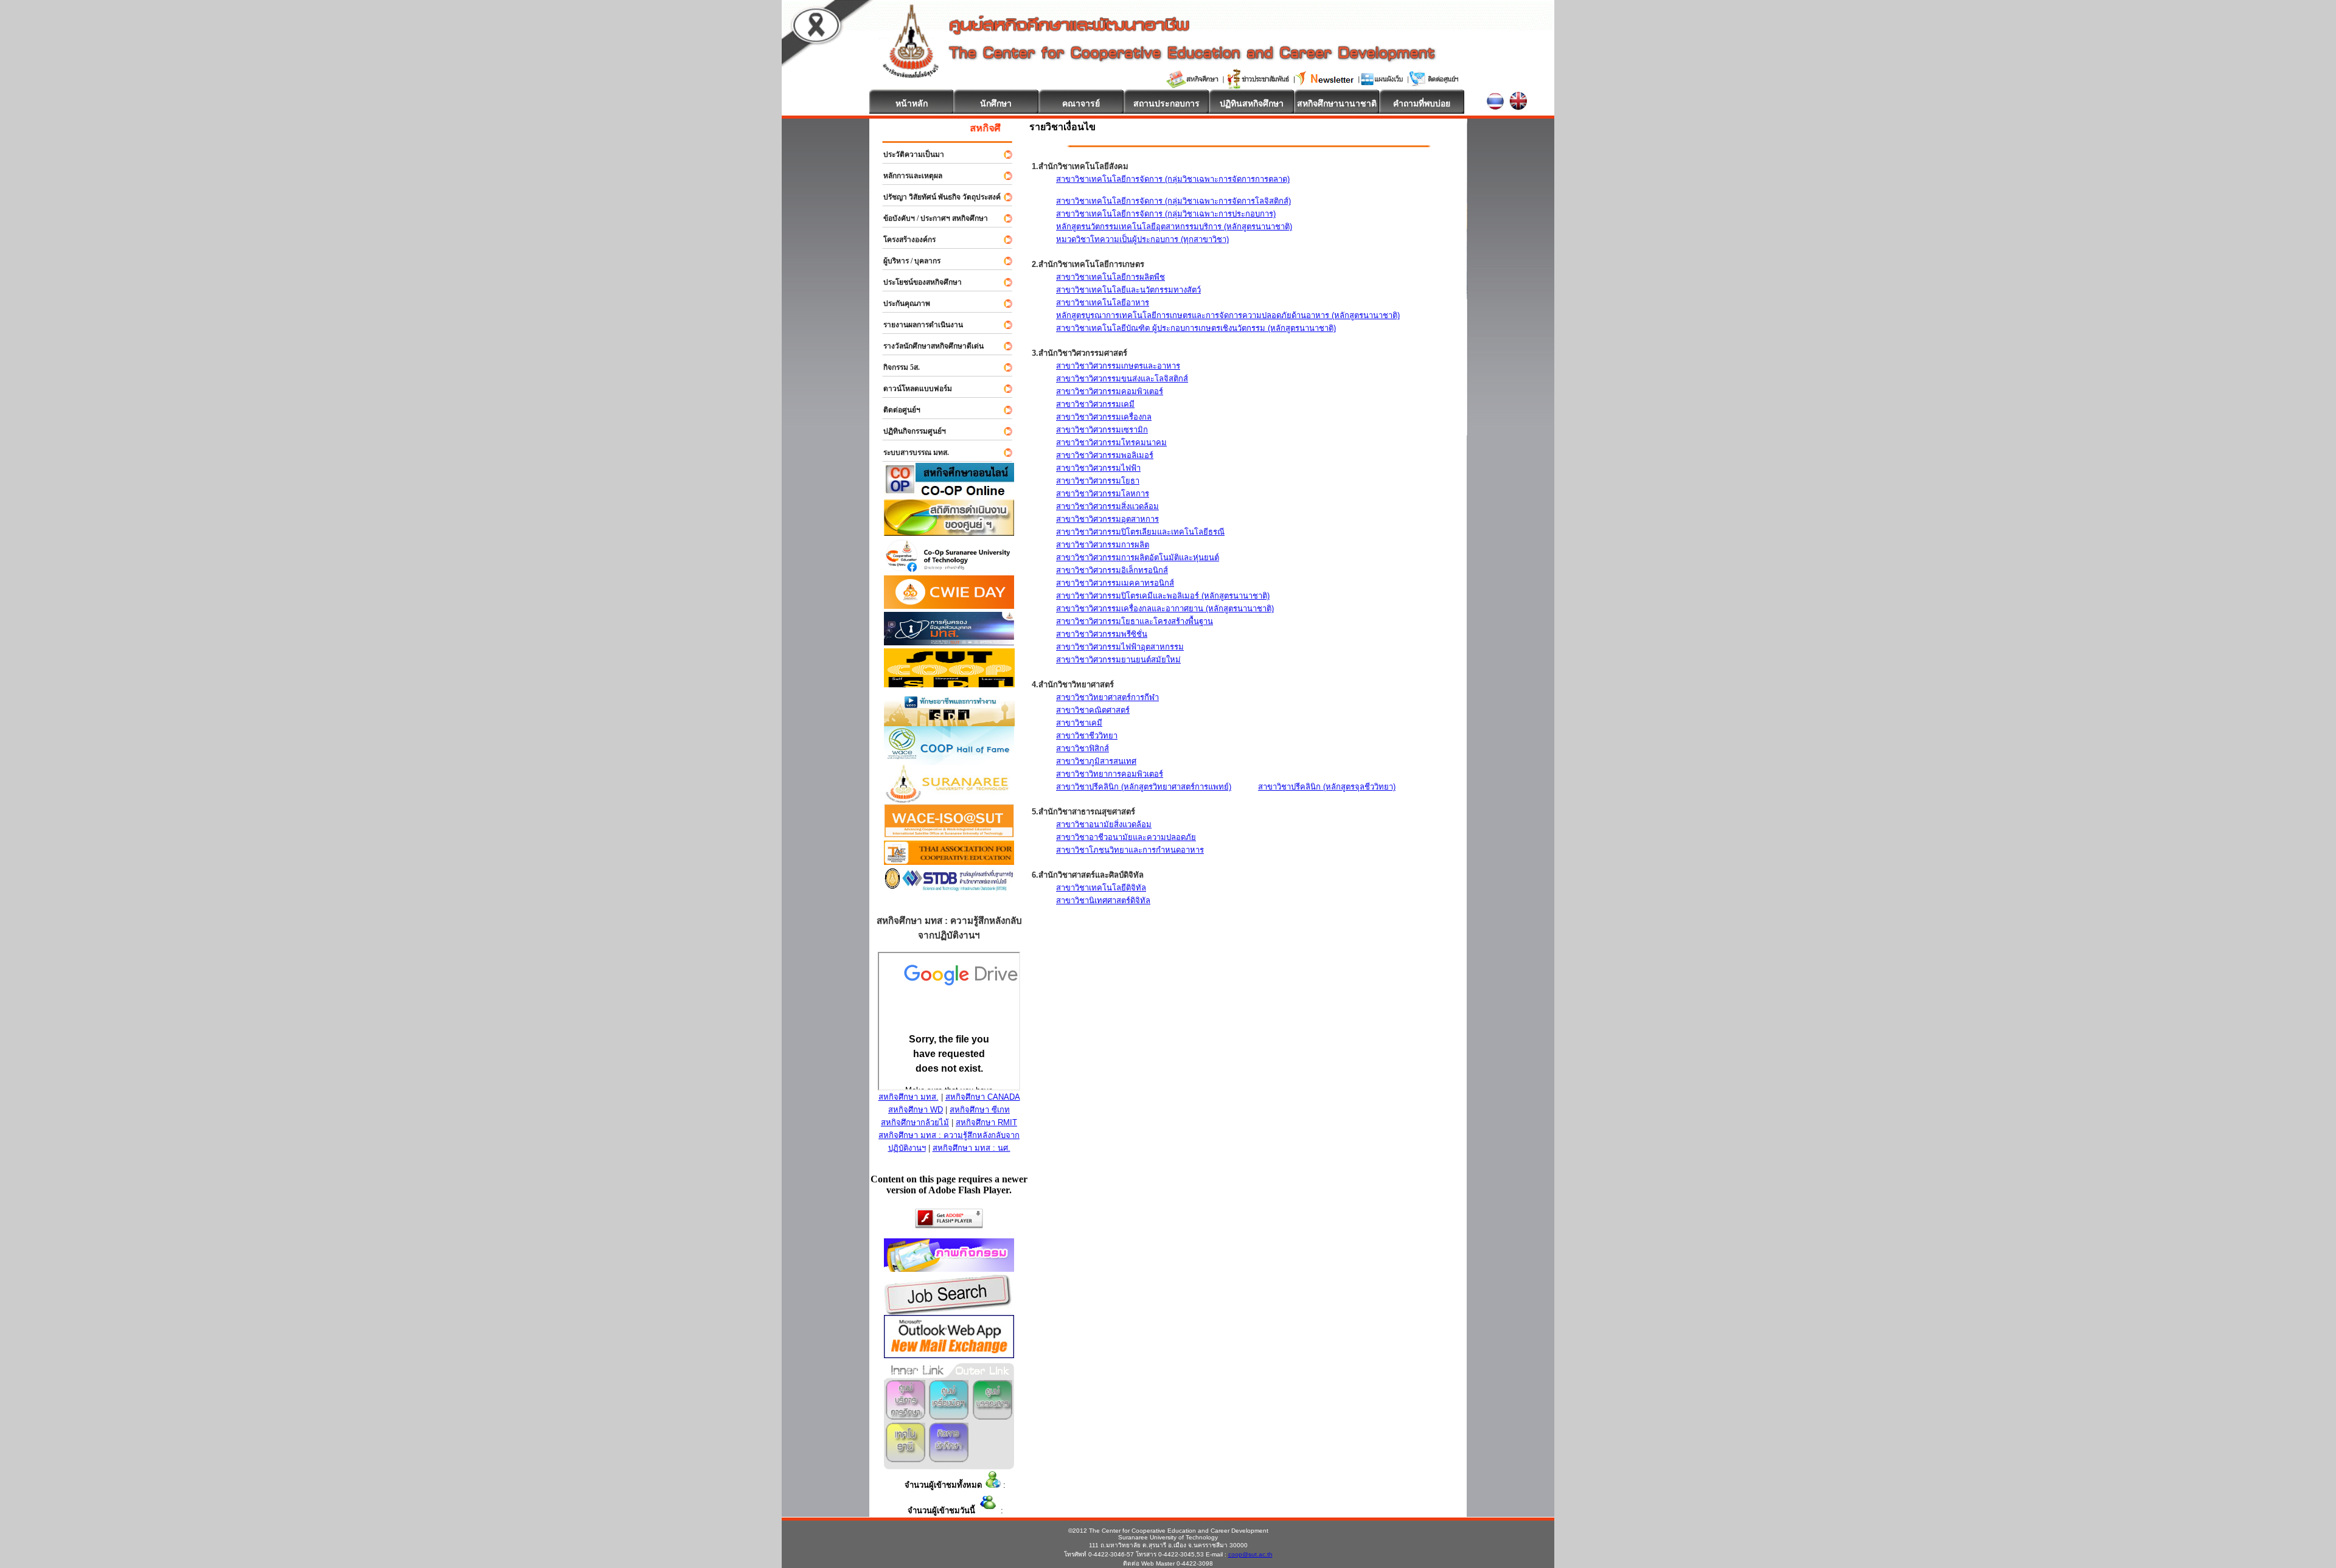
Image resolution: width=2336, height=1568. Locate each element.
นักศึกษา (996, 103)
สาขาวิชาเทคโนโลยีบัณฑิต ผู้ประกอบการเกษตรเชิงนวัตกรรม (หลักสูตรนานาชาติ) (1196, 328)
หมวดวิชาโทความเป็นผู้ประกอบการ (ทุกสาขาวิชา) (1142, 239)
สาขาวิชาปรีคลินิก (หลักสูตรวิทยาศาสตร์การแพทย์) (1144, 787)
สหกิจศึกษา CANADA (983, 1097)
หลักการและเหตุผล (907, 176)
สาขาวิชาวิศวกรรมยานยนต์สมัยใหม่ (1118, 660)
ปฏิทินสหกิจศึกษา (1252, 103)
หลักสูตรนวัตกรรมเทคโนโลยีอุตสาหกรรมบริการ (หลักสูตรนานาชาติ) (1174, 227)
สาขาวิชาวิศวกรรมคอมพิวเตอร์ (1110, 391)
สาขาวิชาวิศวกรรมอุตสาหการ (1107, 519)
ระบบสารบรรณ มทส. (911, 453)
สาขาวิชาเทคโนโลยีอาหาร (1103, 303)
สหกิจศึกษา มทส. (909, 1097)
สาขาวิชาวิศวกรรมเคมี (1095, 404)
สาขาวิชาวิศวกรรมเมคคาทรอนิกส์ (1115, 583)
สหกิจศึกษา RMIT (986, 1122)
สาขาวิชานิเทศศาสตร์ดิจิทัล (1103, 900)
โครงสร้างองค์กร (904, 240)
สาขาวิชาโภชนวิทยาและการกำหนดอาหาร (1130, 850)
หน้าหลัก (912, 103)
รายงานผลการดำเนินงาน (918, 325)
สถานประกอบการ (1166, 103)
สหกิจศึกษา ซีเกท (980, 1110)
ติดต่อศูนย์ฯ (896, 410)
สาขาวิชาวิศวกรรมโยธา (1098, 481)
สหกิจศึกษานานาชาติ (1337, 103)
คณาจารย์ (1081, 103)
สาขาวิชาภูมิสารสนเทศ (1096, 761)
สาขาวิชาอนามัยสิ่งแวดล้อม (1104, 824)
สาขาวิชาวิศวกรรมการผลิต (1103, 545)
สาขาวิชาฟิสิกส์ (1083, 748)
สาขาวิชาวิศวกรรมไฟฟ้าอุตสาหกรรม (1120, 647)
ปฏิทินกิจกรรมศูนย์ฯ (909, 431)
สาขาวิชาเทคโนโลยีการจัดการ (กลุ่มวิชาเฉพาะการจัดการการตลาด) (1173, 179)
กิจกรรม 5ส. (896, 367)
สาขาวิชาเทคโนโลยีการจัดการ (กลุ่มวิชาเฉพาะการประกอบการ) (1166, 214)
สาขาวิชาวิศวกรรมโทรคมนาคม (1111, 442)
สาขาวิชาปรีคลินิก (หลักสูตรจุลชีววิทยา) (1327, 787)
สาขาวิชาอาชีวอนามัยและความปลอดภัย (1126, 837)
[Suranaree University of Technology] (949, 684)
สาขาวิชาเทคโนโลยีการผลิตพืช (1111, 277)
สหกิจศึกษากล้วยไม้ (915, 1122)
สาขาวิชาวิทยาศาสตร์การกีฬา (1107, 697)
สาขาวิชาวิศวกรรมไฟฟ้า (1098, 468)
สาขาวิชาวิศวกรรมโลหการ (1103, 494)
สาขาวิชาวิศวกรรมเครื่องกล (1104, 417)
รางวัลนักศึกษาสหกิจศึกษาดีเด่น (928, 346)
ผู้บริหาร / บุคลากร (906, 261)
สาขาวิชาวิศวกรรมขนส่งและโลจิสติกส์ (1122, 379)
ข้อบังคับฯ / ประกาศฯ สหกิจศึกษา (930, 218)
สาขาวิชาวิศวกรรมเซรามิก (1102, 430)
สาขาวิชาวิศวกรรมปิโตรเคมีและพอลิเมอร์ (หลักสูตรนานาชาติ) (1163, 596)
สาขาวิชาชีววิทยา (1087, 736)
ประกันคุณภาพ (901, 304)
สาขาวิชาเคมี (1079, 723)
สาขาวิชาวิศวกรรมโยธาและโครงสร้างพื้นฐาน (1135, 621)
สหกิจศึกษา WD (916, 1110)
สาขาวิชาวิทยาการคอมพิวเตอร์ (1110, 774)
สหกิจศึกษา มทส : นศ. (972, 1148)
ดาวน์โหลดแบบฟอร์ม (912, 389)
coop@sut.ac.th (1250, 1554)
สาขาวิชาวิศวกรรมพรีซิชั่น (1102, 634)
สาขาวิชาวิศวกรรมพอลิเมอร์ (1105, 455)
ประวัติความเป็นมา (908, 154)
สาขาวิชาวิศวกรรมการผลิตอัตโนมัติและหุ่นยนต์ (1138, 557)
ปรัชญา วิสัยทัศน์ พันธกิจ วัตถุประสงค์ (937, 197)
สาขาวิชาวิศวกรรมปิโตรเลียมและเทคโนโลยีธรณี (1140, 532)
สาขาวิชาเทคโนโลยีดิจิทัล (1101, 888)
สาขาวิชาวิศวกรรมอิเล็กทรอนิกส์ (1112, 570)
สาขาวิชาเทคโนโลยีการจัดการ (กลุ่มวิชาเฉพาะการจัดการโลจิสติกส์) (1173, 201)
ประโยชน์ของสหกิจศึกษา (917, 282)
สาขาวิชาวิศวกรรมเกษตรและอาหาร (1118, 366)
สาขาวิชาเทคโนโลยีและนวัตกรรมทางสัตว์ (1128, 290)
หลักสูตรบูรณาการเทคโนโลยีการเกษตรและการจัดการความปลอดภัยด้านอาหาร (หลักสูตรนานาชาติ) (1228, 315)
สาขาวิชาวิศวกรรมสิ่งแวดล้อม (1107, 506)
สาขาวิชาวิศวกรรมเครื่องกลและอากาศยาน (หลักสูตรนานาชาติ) (1165, 609)
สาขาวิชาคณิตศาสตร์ (1093, 710)
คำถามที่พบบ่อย (1422, 103)
